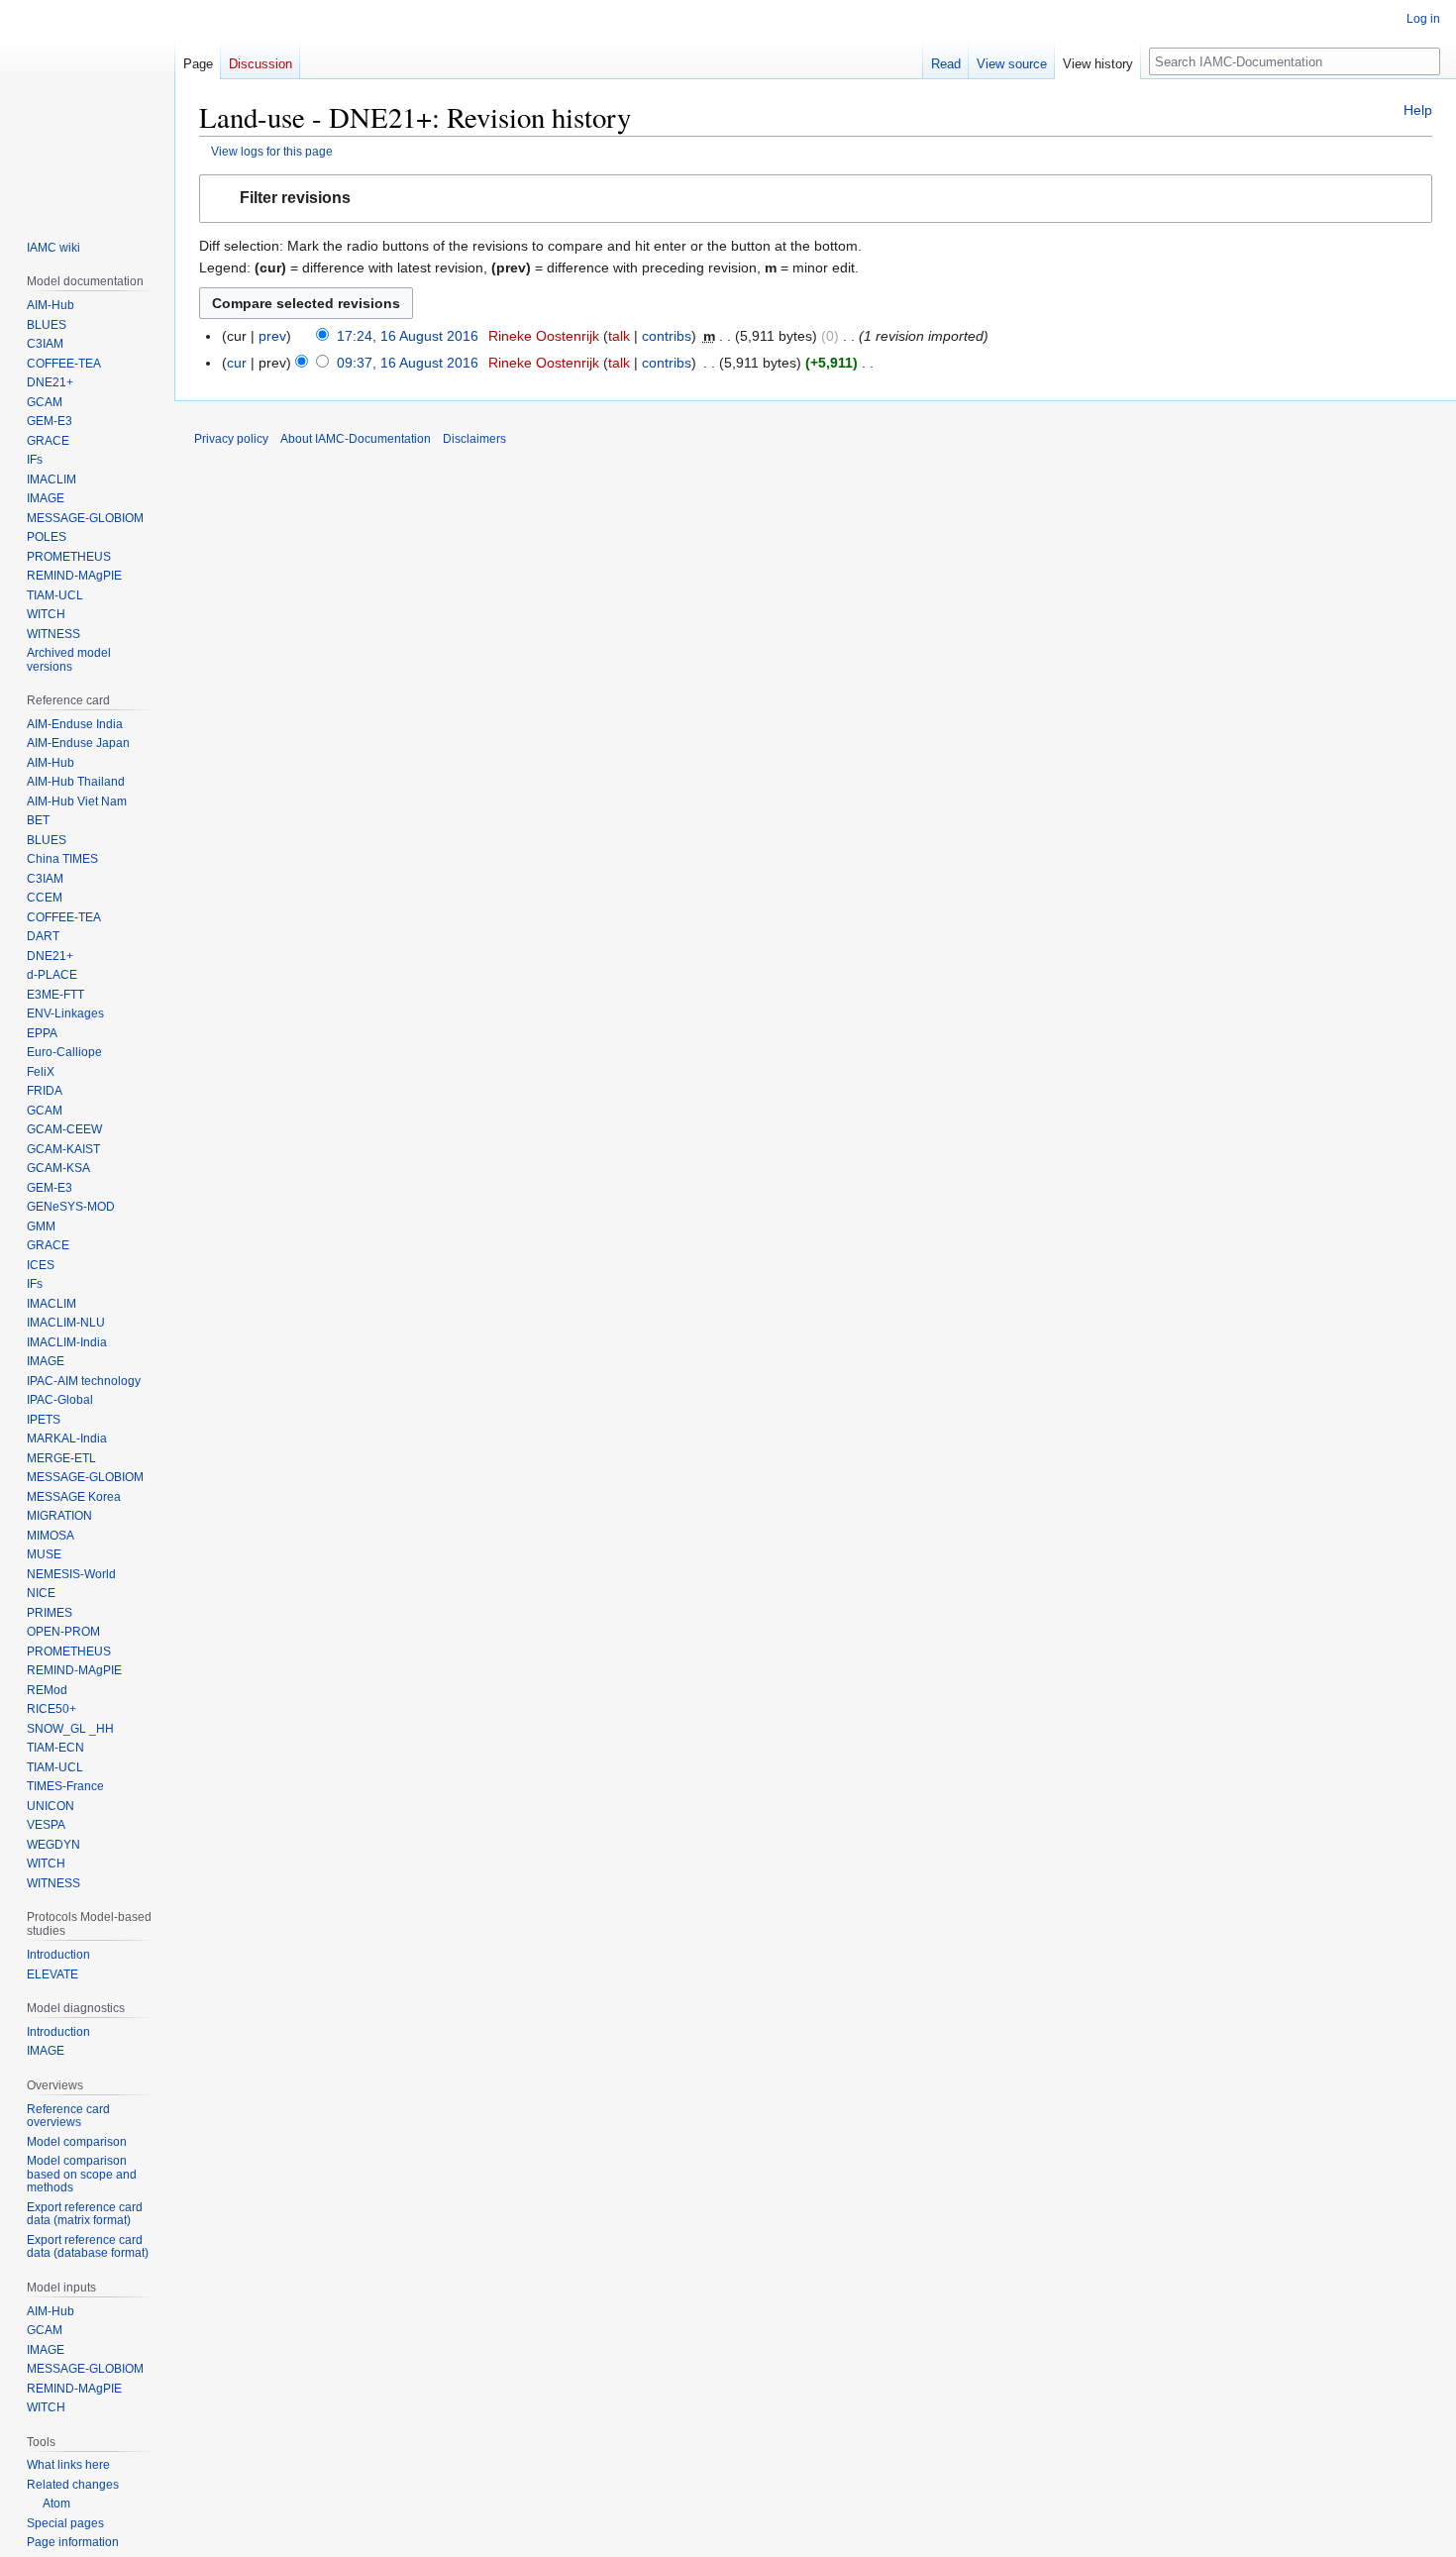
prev (272, 336)
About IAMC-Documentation (356, 439)
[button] (816, 199)
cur (237, 363)
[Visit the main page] (87, 107)
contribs (667, 336)
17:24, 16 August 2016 (408, 336)
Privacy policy (231, 439)
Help (1418, 110)
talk (619, 336)
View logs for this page (272, 151)
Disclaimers (474, 439)
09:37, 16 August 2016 (408, 363)
